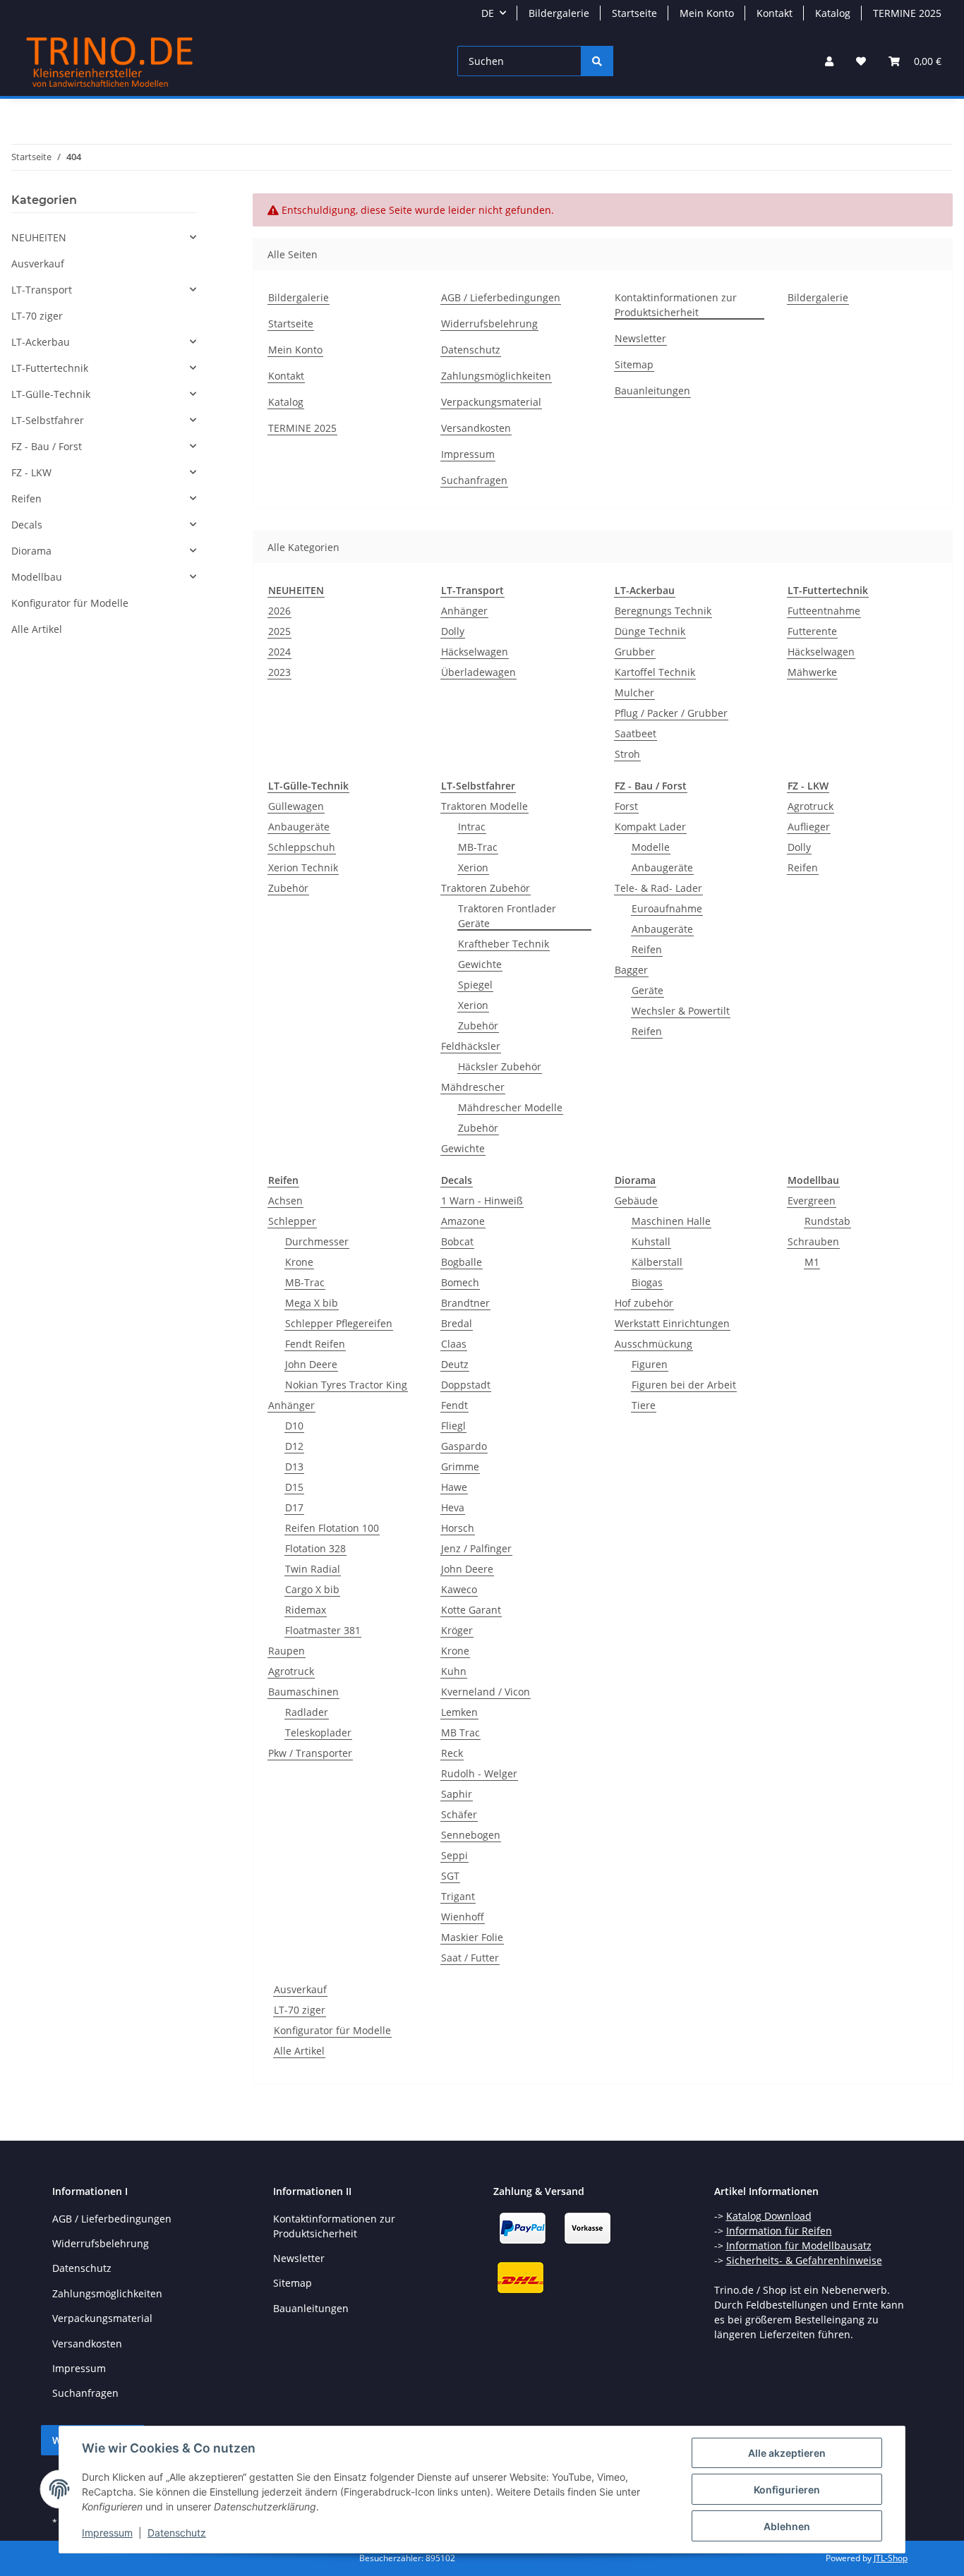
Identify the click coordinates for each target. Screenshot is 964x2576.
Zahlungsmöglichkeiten (496, 376)
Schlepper (292, 1221)
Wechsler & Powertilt (681, 1011)
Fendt (454, 1405)
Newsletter (640, 338)
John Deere (311, 1364)
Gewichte (480, 964)
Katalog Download (769, 2216)
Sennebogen (471, 1835)
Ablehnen (787, 2526)
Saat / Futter (470, 1958)
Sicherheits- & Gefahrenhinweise (804, 2260)
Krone (299, 1262)
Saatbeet (635, 733)
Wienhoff (463, 1917)
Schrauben (813, 1241)
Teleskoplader (318, 1733)
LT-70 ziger (300, 2010)
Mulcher (634, 693)
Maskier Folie (472, 1937)
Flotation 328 (315, 1548)
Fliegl (453, 1426)
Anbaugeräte (299, 827)
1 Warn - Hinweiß (482, 1201)
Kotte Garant (471, 1610)
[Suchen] (597, 61)
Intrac (472, 827)
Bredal (457, 1323)
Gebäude (636, 1201)
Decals (27, 525)
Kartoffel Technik (655, 672)
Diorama (31, 551)
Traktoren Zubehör (486, 888)
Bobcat (457, 1241)
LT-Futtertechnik (50, 368)
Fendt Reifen (315, 1344)
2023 (279, 672)
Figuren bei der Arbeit (684, 1385)
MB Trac (460, 1733)
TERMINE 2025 (907, 13)
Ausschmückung (653, 1344)
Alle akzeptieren (787, 2453)
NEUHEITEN (39, 237)
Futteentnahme (824, 611)
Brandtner (465, 1303)
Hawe (454, 1487)
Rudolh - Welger (479, 1773)
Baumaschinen (303, 1692)
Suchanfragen (474, 480)
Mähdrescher (473, 1087)
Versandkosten (476, 428)
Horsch (458, 1528)
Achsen (285, 1201)
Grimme (460, 1467)
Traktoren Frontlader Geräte (507, 916)
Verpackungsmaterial (491, 402)
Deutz (455, 1364)
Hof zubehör (644, 1303)
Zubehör (288, 888)
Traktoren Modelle (484, 806)
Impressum (107, 2533)
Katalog (833, 13)
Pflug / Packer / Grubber (671, 713)
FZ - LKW (31, 472)
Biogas (647, 1282)
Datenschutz (177, 2533)
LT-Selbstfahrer (48, 420)
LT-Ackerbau (41, 342)
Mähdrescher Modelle (510, 1107)
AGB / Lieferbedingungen (501, 297)
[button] (829, 61)
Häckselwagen (475, 652)
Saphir (457, 1794)
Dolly (453, 631)
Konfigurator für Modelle (332, 2030)
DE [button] (488, 13)
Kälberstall (657, 1262)
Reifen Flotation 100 (332, 1528)
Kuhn (454, 1671)
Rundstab (827, 1221)
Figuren (650, 1364)
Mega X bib (312, 1303)
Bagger (631, 970)
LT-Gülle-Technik (51, 394)
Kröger (457, 1630)
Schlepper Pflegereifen (339, 1323)
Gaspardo (464, 1446)
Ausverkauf (300, 1989)
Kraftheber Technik (504, 944)
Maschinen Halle (671, 1221)
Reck (452, 1753)
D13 (294, 1467)
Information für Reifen (779, 2231)
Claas (454, 1344)
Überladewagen (478, 672)
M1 (812, 1262)
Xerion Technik (303, 867)
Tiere (644, 1405)
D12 (294, 1446)
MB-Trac (478, 847)
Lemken (459, 1712)
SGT (450, 1876)
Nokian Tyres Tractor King (346, 1385)
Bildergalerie (559, 13)
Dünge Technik (650, 631)
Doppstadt (466, 1385)
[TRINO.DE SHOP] (110, 61)
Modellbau (37, 577)
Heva (453, 1507)
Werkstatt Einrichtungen (672, 1323)
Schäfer (459, 1814)
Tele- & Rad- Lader (658, 888)
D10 (294, 1426)
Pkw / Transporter (310, 1753)
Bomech (460, 1282)
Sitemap (634, 364)
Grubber (635, 652)
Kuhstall (651, 1241)
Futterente (812, 631)
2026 (279, 611)
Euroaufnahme (667, 908)
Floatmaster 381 (323, 1630)
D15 (294, 1487)
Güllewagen (296, 806)
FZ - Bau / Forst (47, 446)
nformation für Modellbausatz (800, 2245)
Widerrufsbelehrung (489, 323)
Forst (626, 806)
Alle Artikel (299, 2051)
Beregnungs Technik (663, 611)
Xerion (473, 867)
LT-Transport (42, 290)
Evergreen (812, 1201)
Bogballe (462, 1262)
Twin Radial (313, 1569)
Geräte (647, 990)
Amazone (463, 1221)
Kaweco (459, 1589)
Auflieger (809, 827)
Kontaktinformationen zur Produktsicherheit (676, 305)
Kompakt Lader (650, 827)
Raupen (287, 1651)
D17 (294, 1507)
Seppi (454, 1855)
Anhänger (464, 611)
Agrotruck (811, 806)
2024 (279, 652)
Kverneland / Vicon (486, 1692)
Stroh (627, 754)
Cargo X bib (312, 1589)
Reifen (647, 949)
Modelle (651, 847)
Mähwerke (812, 672)
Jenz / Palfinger (476, 1548)
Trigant (458, 1896)
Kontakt (775, 13)
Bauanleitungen (652, 391)
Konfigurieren (787, 2490)
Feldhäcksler (471, 1046)
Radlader (307, 1712)
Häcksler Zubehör (500, 1066)
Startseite (634, 13)
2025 (279, 631)
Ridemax (306, 1610)
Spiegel (475, 985)
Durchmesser (317, 1241)
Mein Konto (707, 13)
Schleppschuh (302, 847)
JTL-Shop (891, 2558)
